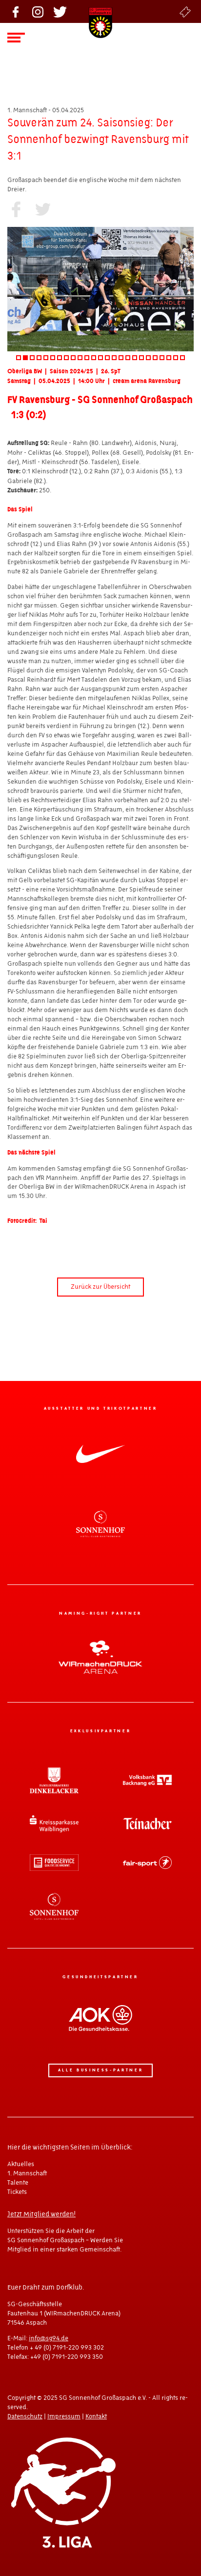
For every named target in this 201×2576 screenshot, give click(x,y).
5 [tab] (46, 358)
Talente (18, 2183)
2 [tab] (25, 358)
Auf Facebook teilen (16, 209)
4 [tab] (39, 358)
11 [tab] (87, 358)
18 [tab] (135, 358)
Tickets (185, 12)
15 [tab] (114, 358)
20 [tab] (148, 358)
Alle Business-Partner (100, 2070)
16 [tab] (121, 358)
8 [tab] (66, 358)
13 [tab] (100, 358)
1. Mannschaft (27, 2173)
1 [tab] (19, 358)
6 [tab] (53, 358)
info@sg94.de (49, 2338)
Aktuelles (21, 2164)
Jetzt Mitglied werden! (41, 2214)
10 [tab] (80, 358)
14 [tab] (107, 358)
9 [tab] (73, 358)
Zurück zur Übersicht (100, 1287)
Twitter (60, 12)
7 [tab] (60, 358)
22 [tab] (162, 358)
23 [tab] (169, 358)
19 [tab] (141, 358)
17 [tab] (128, 358)
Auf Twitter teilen (43, 209)
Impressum (64, 2416)
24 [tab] (176, 358)
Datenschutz (25, 2416)
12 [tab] (94, 358)
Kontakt (96, 2416)
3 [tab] (32, 358)
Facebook (16, 12)
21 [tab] (155, 358)
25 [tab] (182, 358)
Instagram (38, 12)
